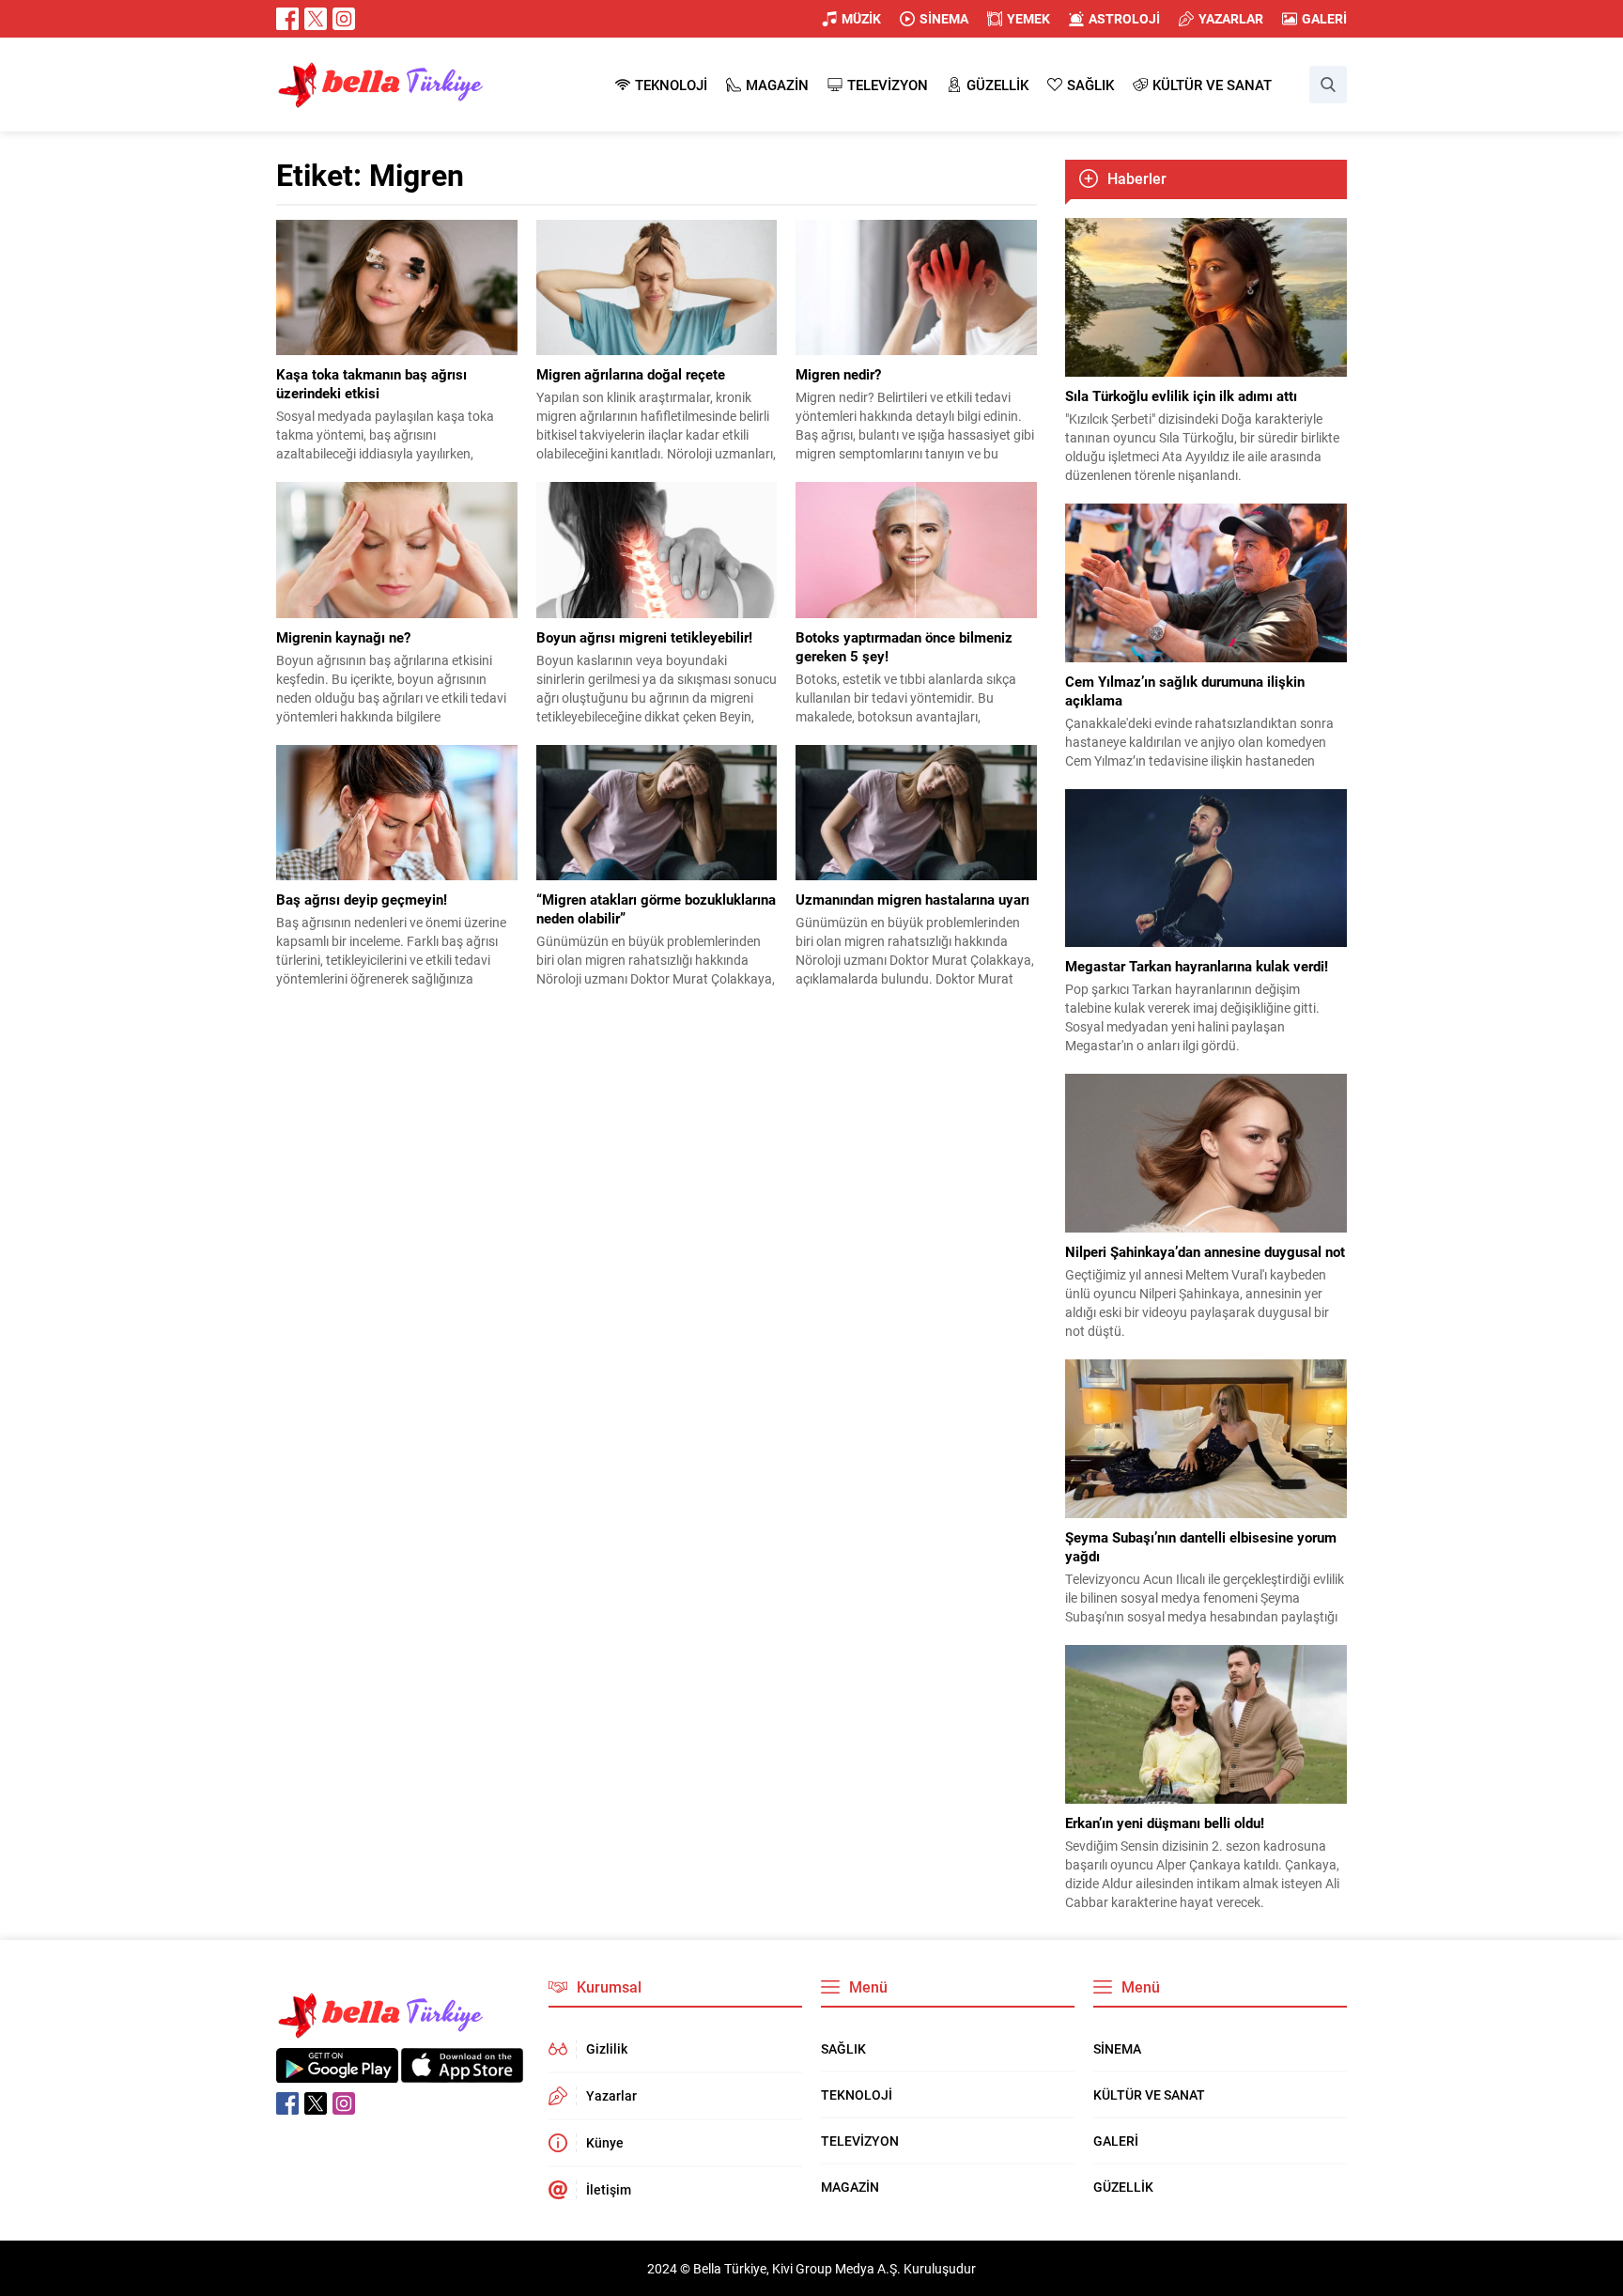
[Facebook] (287, 19)
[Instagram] (344, 19)
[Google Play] (337, 2073)
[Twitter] (316, 19)
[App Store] (462, 2073)
